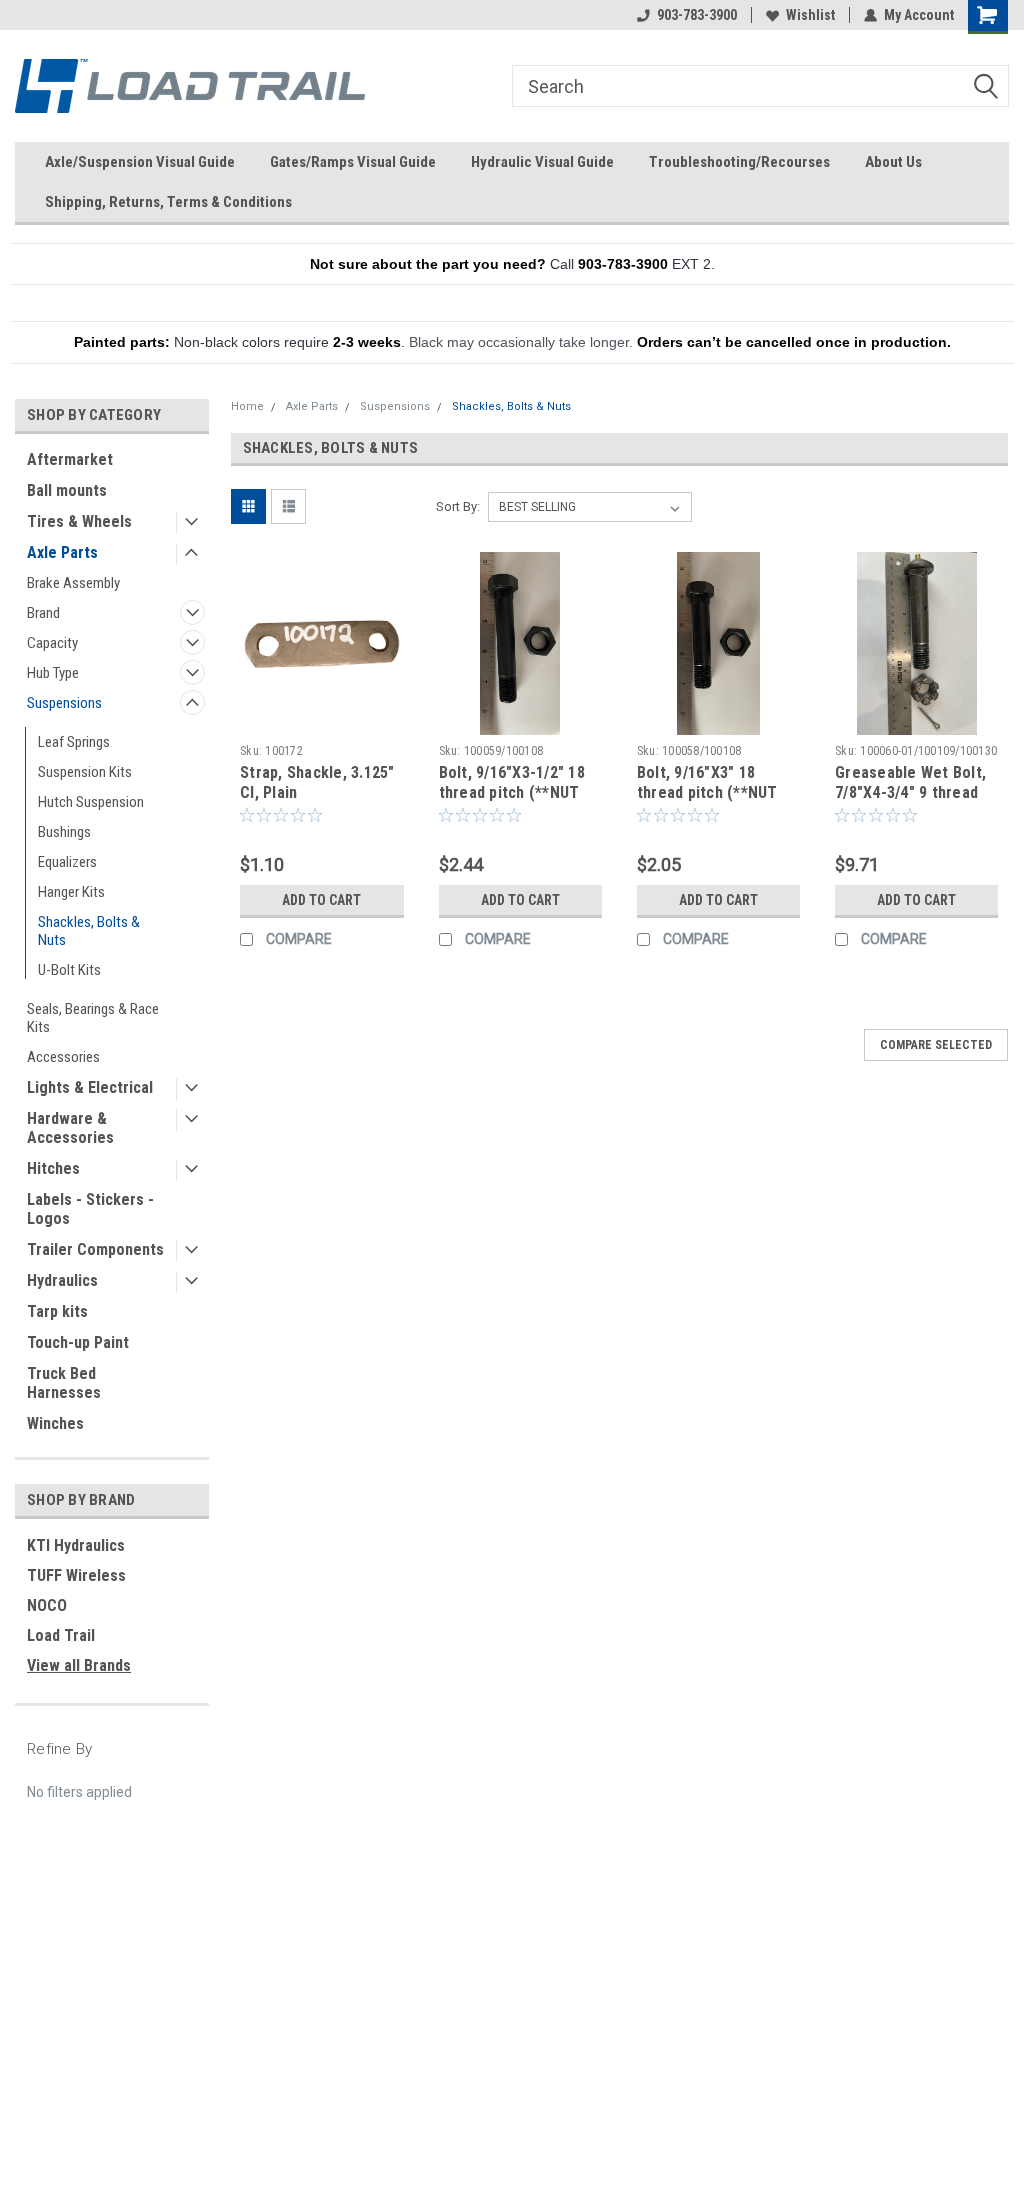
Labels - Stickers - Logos (90, 1209)
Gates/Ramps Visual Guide (353, 162)
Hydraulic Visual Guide (542, 162)
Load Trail (61, 1635)
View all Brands (79, 1665)
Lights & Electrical (90, 1087)
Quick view (322, 720)
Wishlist (810, 15)
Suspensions (64, 703)
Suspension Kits (85, 772)
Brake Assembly (73, 583)
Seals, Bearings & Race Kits (93, 1018)
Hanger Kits (71, 892)
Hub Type (53, 673)
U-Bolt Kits (69, 970)
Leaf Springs (74, 742)
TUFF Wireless (76, 1575)
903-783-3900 (697, 15)
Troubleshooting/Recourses (739, 162)
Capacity (52, 643)
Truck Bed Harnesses (64, 1383)
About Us (893, 162)
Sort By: (458, 506)
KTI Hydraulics (76, 1545)
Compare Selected (936, 1045)
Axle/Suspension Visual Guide (140, 162)
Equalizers (67, 862)
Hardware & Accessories (70, 1128)
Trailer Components (95, 1249)
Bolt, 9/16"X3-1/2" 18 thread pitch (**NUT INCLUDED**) (512, 792)
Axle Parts (62, 552)
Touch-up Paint (78, 1342)
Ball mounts (67, 490)
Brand (43, 613)
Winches (55, 1423)
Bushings (64, 832)
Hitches (53, 1168)
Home (247, 406)
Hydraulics (62, 1280)
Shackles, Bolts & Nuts (89, 931)
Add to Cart (321, 900)
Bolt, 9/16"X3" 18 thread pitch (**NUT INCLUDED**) (707, 792)
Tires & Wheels (79, 521)
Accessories (63, 1057)
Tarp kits (57, 1311)
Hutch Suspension (91, 802)
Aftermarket (70, 459)
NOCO (47, 1605)
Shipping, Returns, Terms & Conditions (168, 202)
